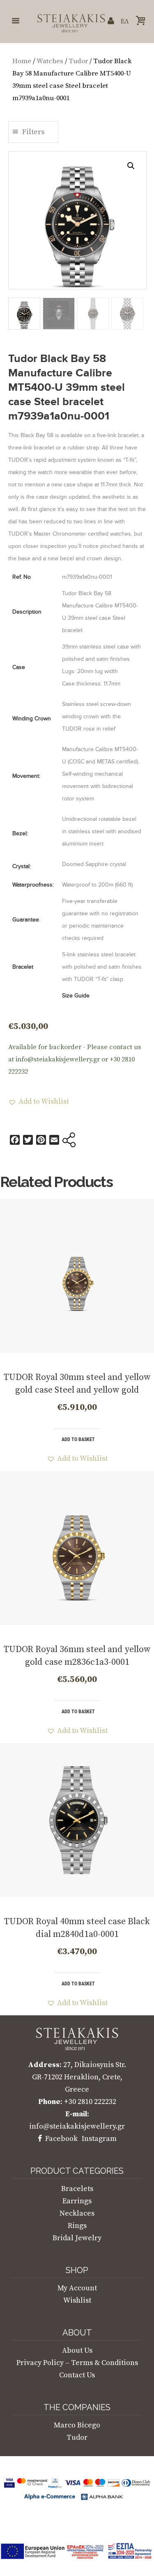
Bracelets (77, 2189)
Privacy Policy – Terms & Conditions (77, 2363)
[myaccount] (111, 21)
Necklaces (77, 2213)
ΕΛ (125, 21)
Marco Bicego (77, 2425)
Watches (50, 61)
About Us (77, 2350)
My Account (77, 2288)
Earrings (77, 2201)
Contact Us (77, 2375)
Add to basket (78, 1439)
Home (22, 61)
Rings (77, 2226)
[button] (131, 166)
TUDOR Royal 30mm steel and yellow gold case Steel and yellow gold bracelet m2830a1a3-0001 (77, 1390)
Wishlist (77, 2300)
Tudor (78, 61)
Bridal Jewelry (77, 2238)
